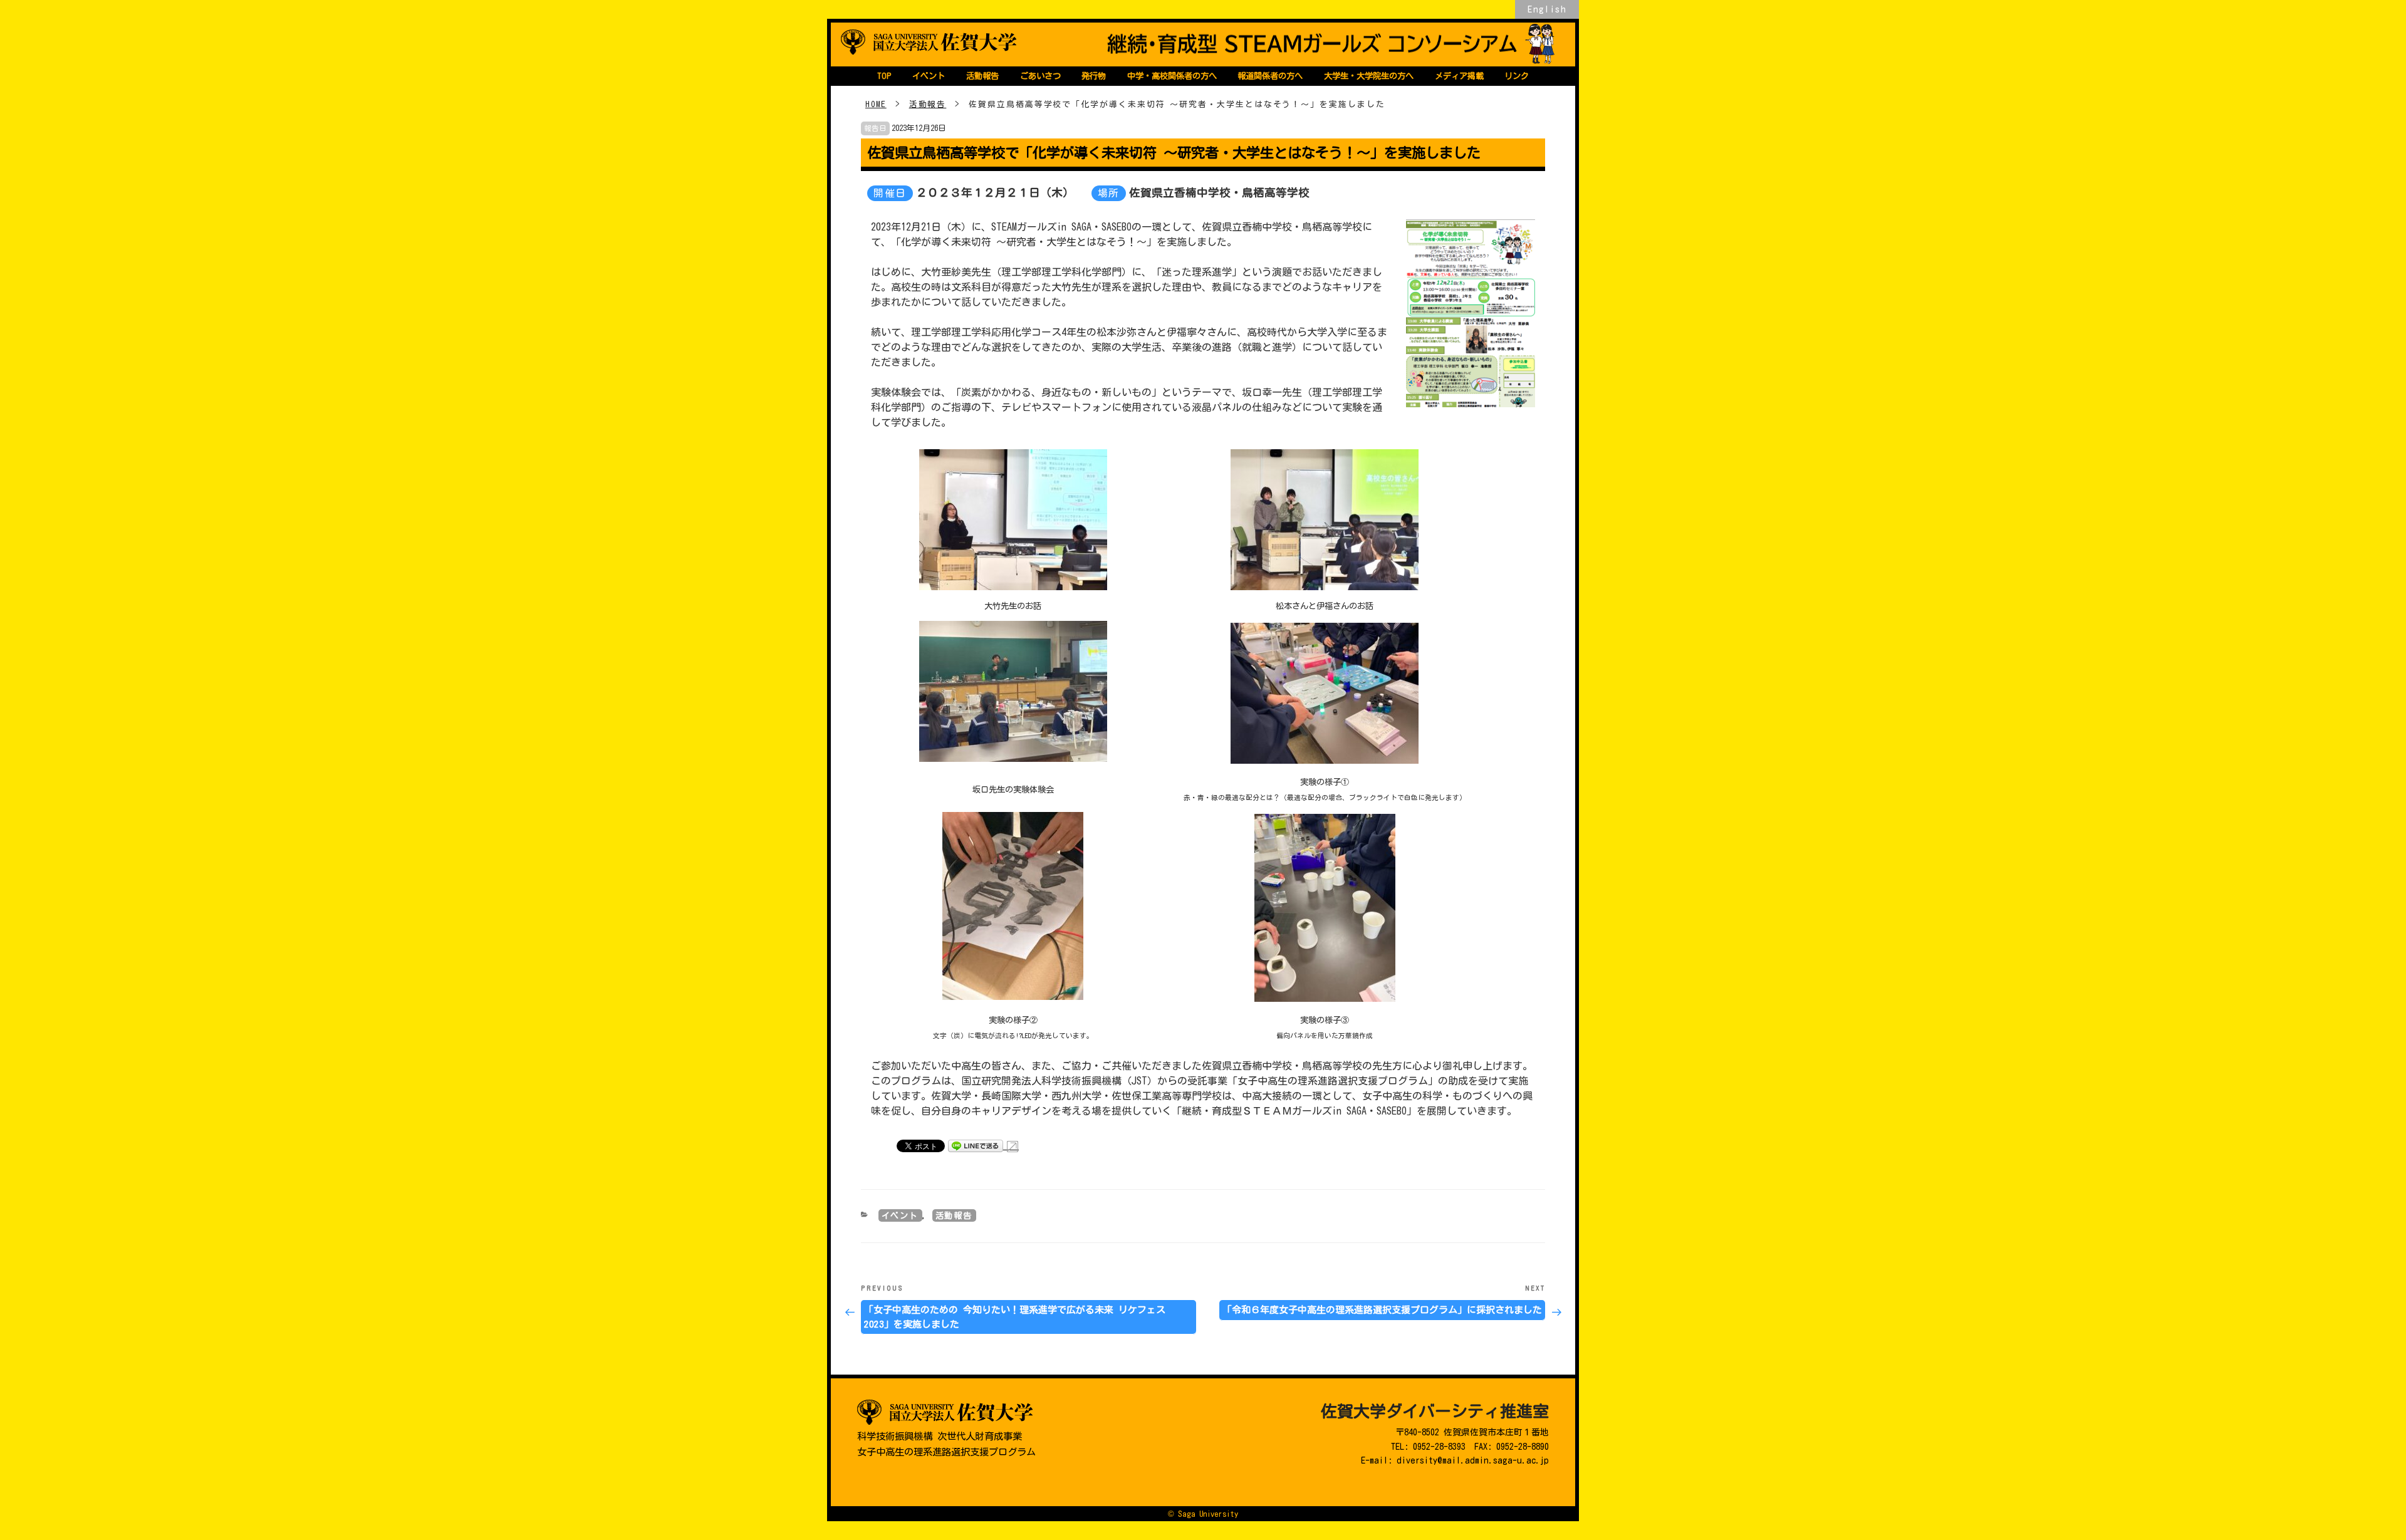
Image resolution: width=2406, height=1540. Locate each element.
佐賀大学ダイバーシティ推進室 (1435, 1411)
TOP (884, 76)
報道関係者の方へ (1270, 76)
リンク (1517, 76)
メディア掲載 (1459, 76)
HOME (876, 104)
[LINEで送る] (983, 1145)
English (1547, 9)
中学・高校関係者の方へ (1172, 76)
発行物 (1094, 76)
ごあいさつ (1040, 76)
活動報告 (982, 76)
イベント (929, 76)
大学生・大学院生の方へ (1369, 76)
